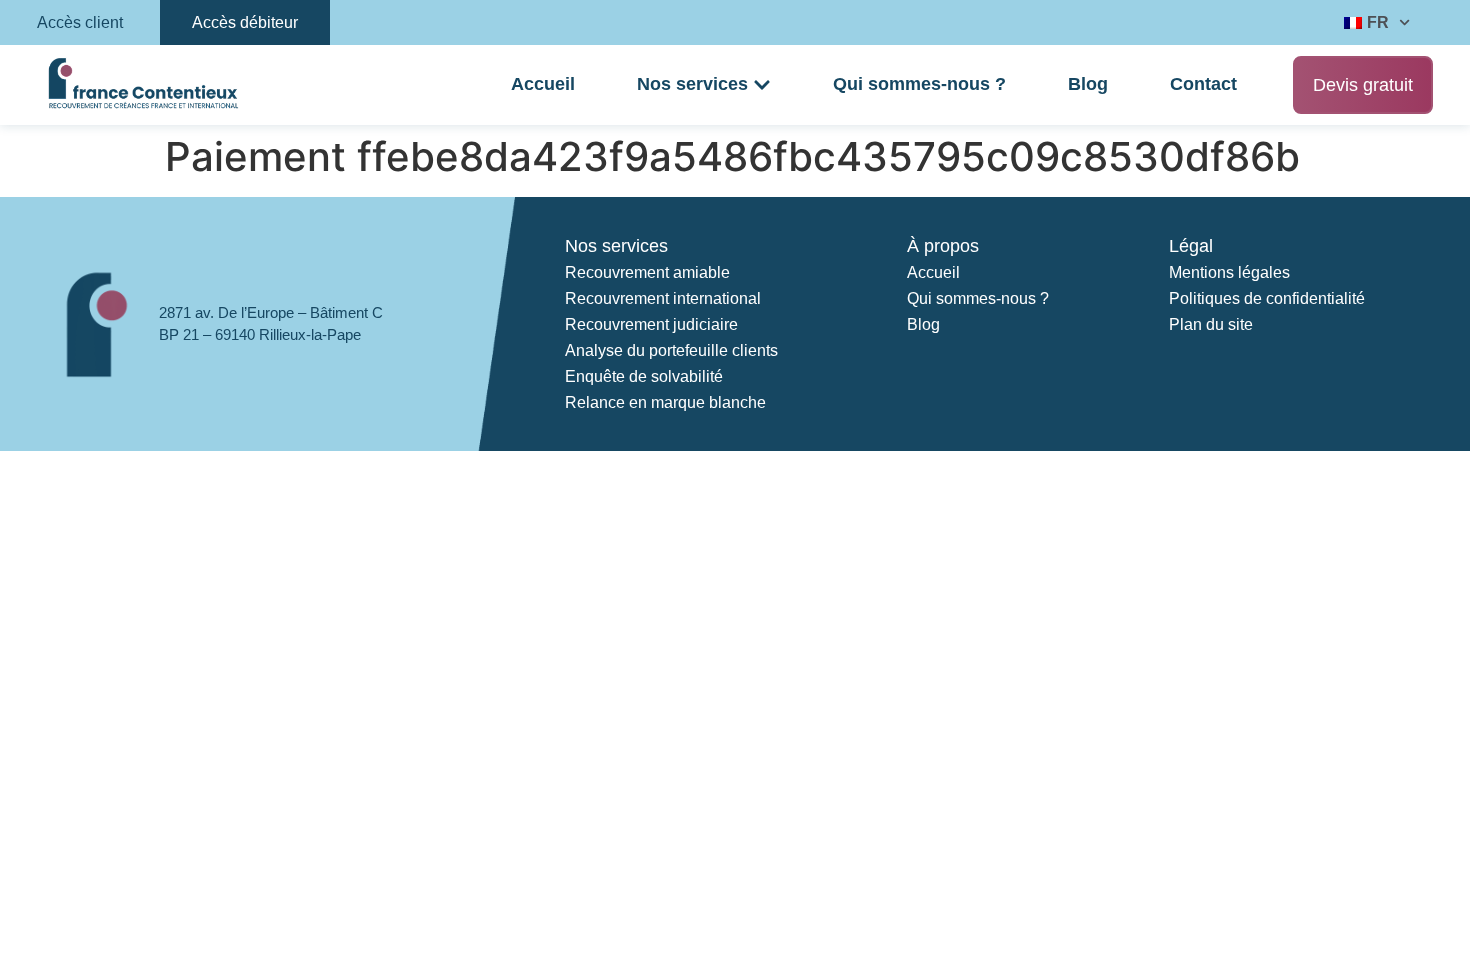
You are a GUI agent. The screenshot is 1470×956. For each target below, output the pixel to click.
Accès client (80, 22)
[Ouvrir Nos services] (762, 85)
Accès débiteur (245, 22)
